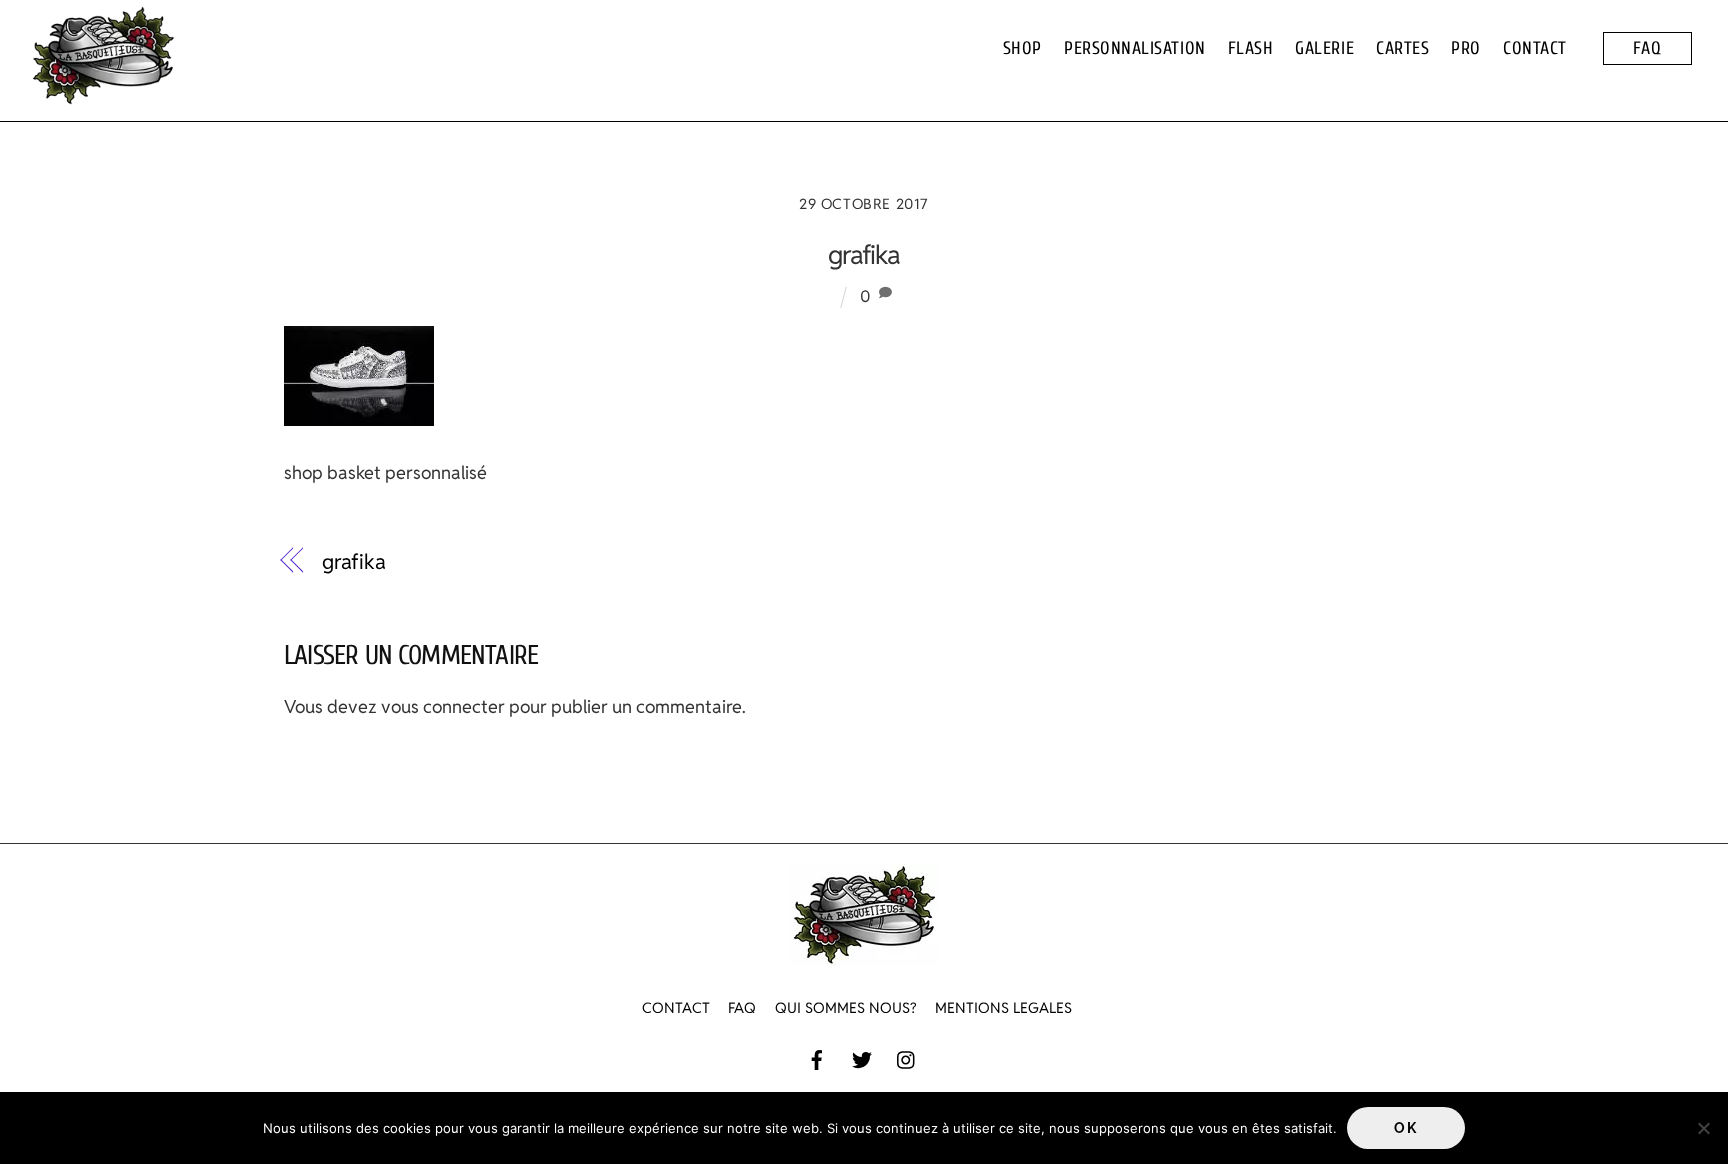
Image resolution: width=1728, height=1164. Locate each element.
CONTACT (1535, 48)
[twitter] (862, 1057)
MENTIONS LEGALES (1003, 1007)
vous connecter (443, 706)
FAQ (1647, 48)
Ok (1405, 1128)
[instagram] (907, 1057)
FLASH (1251, 48)
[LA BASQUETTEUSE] (103, 95)
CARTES (1402, 48)
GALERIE (1324, 48)
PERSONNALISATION (1135, 48)
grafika (864, 255)
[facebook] (817, 1057)
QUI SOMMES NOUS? (845, 1007)
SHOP (1022, 48)
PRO (1466, 48)
